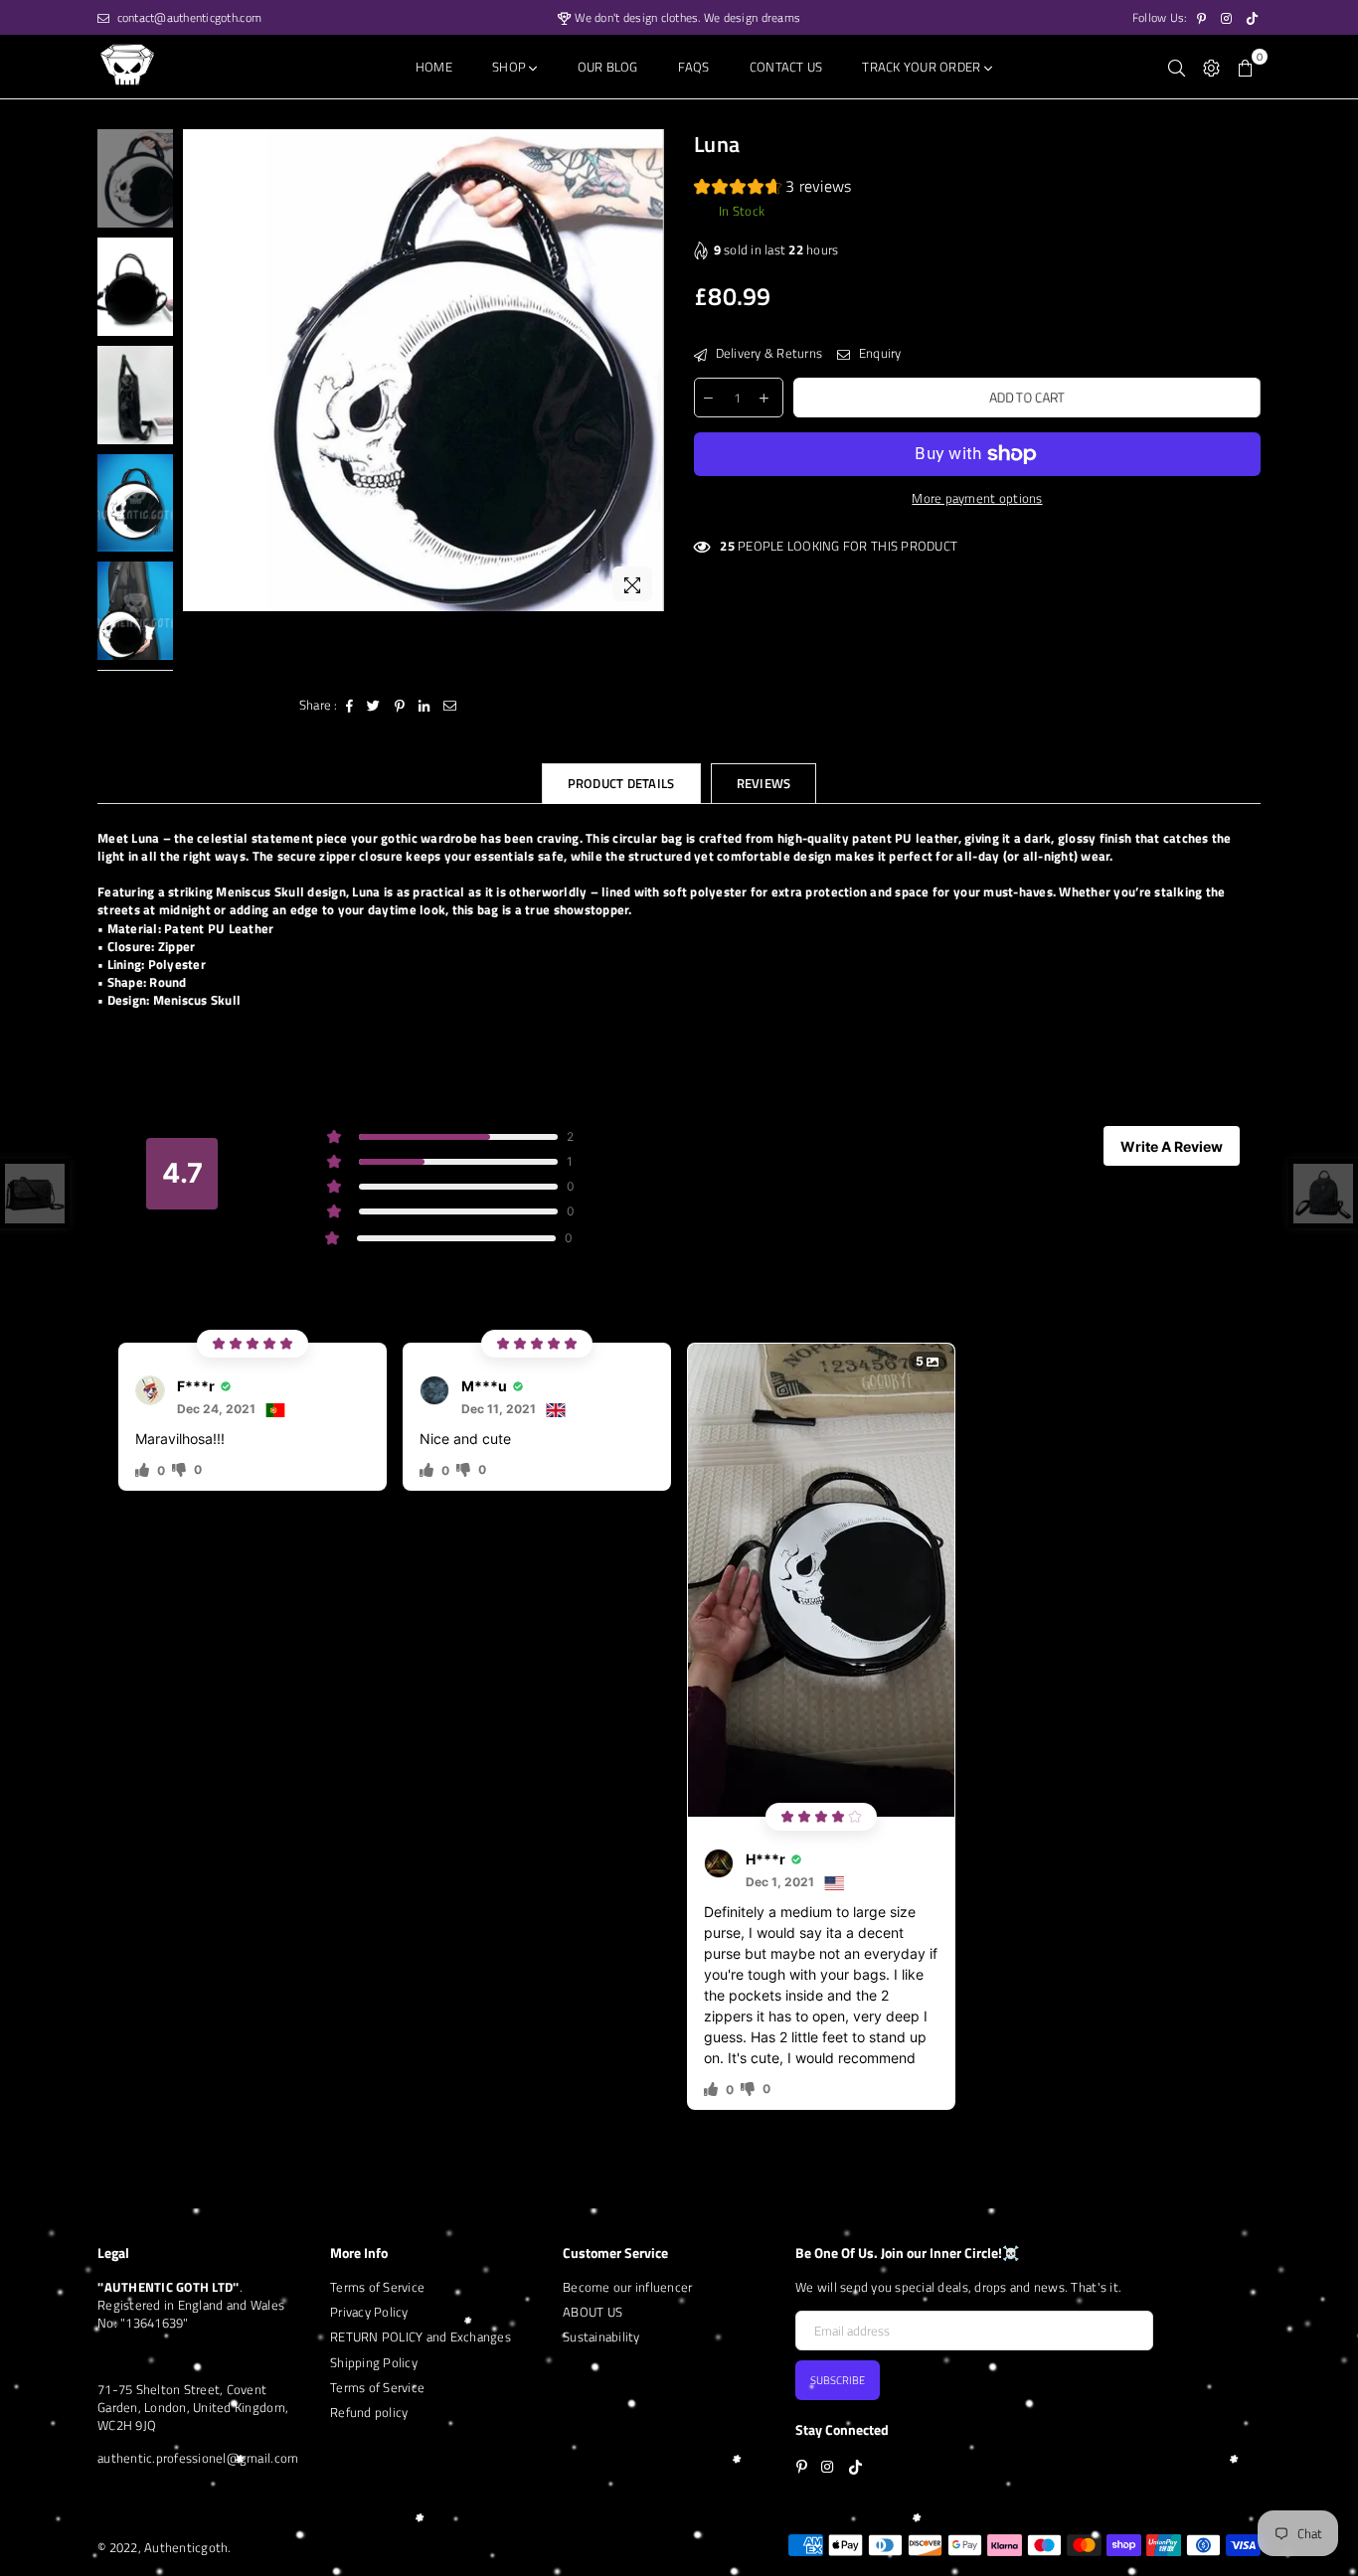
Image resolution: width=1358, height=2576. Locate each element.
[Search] (1177, 67)
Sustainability (601, 2336)
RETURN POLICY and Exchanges (421, 2336)
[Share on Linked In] (424, 705)
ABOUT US (593, 2312)
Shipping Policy (374, 2362)
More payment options (977, 498)
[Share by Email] (450, 705)
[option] (424, 370)
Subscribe (838, 2380)
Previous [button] (200, 370)
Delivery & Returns (767, 353)
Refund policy (369, 2412)
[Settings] (1211, 67)
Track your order (923, 67)
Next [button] (647, 370)
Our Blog (608, 67)
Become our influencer (627, 2287)
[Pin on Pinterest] (400, 705)
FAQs (694, 67)
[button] (772, 188)
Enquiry (878, 353)
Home (434, 67)
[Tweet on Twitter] (374, 705)
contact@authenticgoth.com (187, 17)
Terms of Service (377, 2287)
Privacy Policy (369, 2312)
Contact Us (786, 67)
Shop (510, 67)
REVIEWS (764, 783)
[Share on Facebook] (350, 705)
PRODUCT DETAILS (621, 783)
